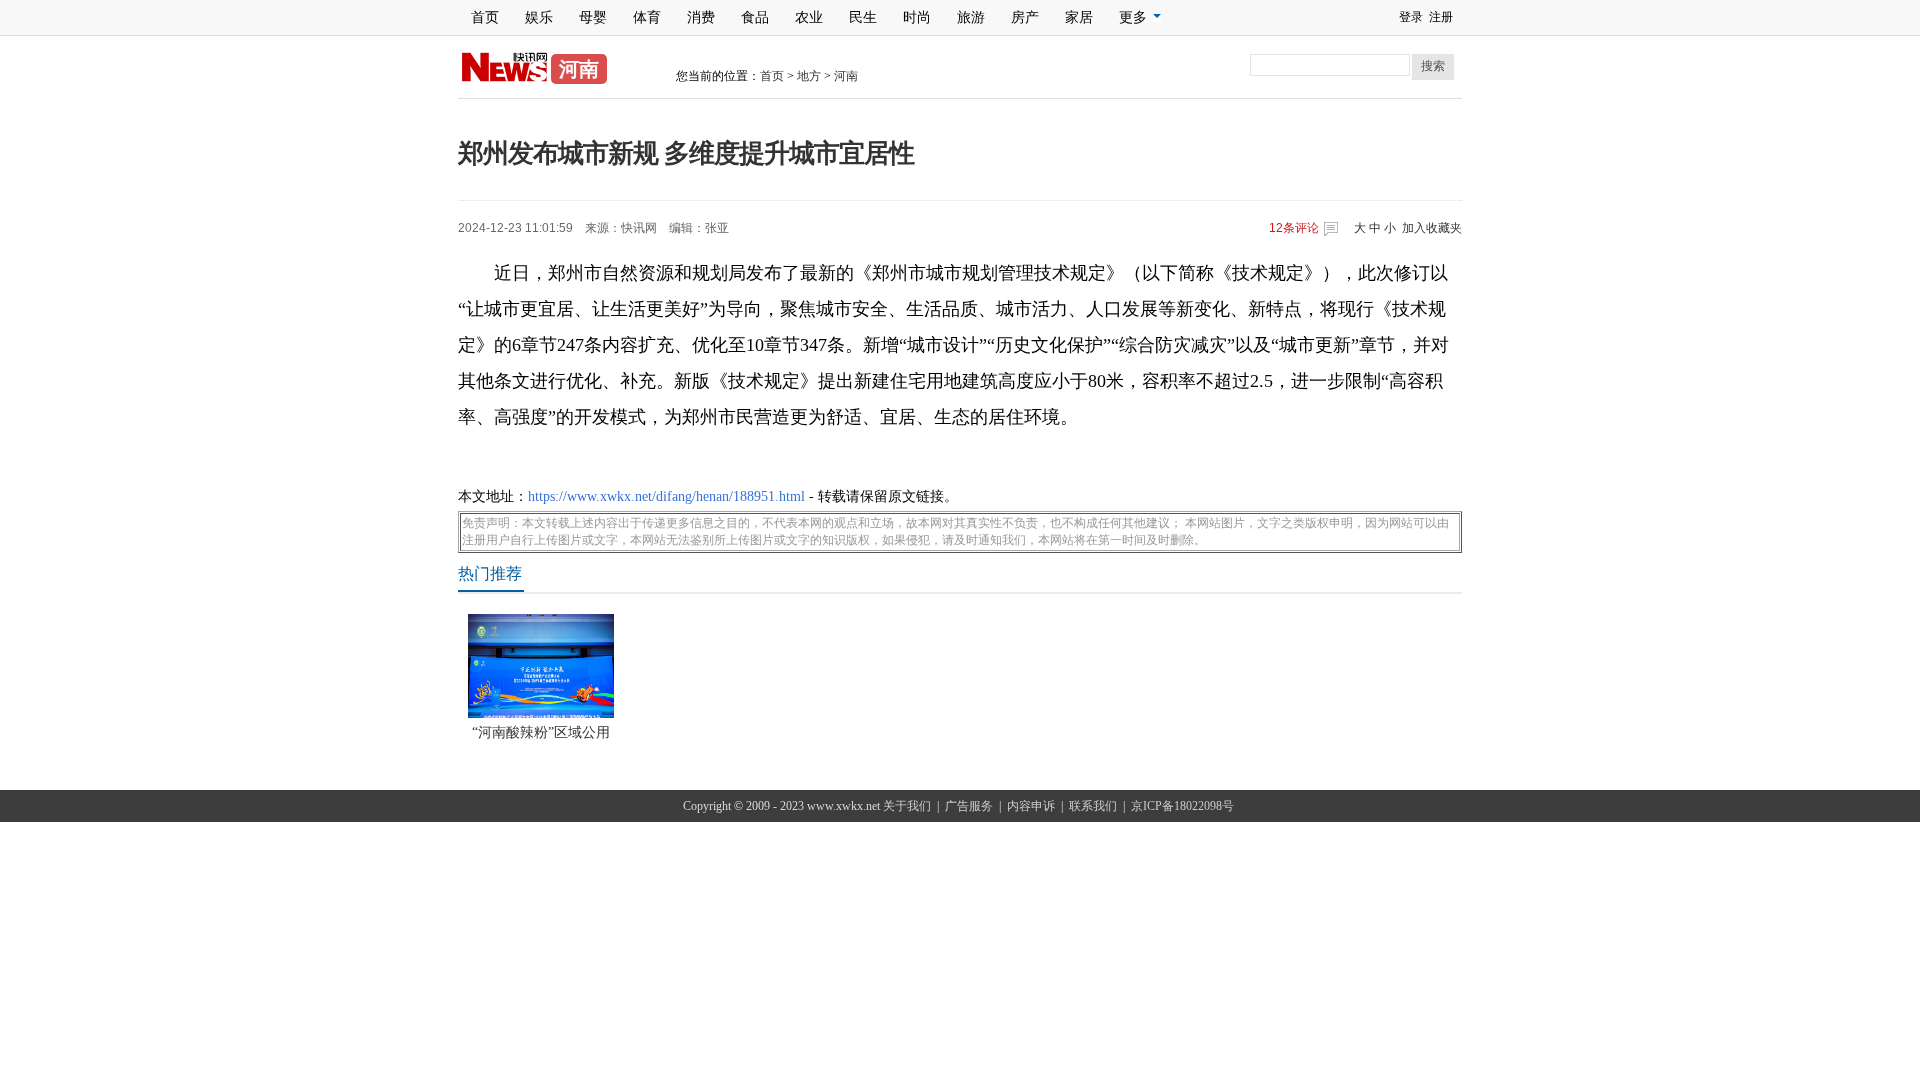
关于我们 (907, 806)
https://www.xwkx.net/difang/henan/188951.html (666, 496)
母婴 (593, 17)
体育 (647, 17)
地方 (809, 76)
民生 (863, 17)
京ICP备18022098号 (1182, 806)
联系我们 (1093, 806)
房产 (1025, 17)
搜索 (1433, 66)
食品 (755, 17)
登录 (1411, 17)
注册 (1441, 17)
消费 (701, 17)
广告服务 (969, 806)
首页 (485, 17)
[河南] (504, 78)
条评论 (1294, 228)
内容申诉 (1031, 806)
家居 (1079, 17)
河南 (846, 76)
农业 (809, 17)
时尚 (917, 17)
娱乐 (539, 17)
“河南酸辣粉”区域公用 (541, 732)
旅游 (971, 17)
